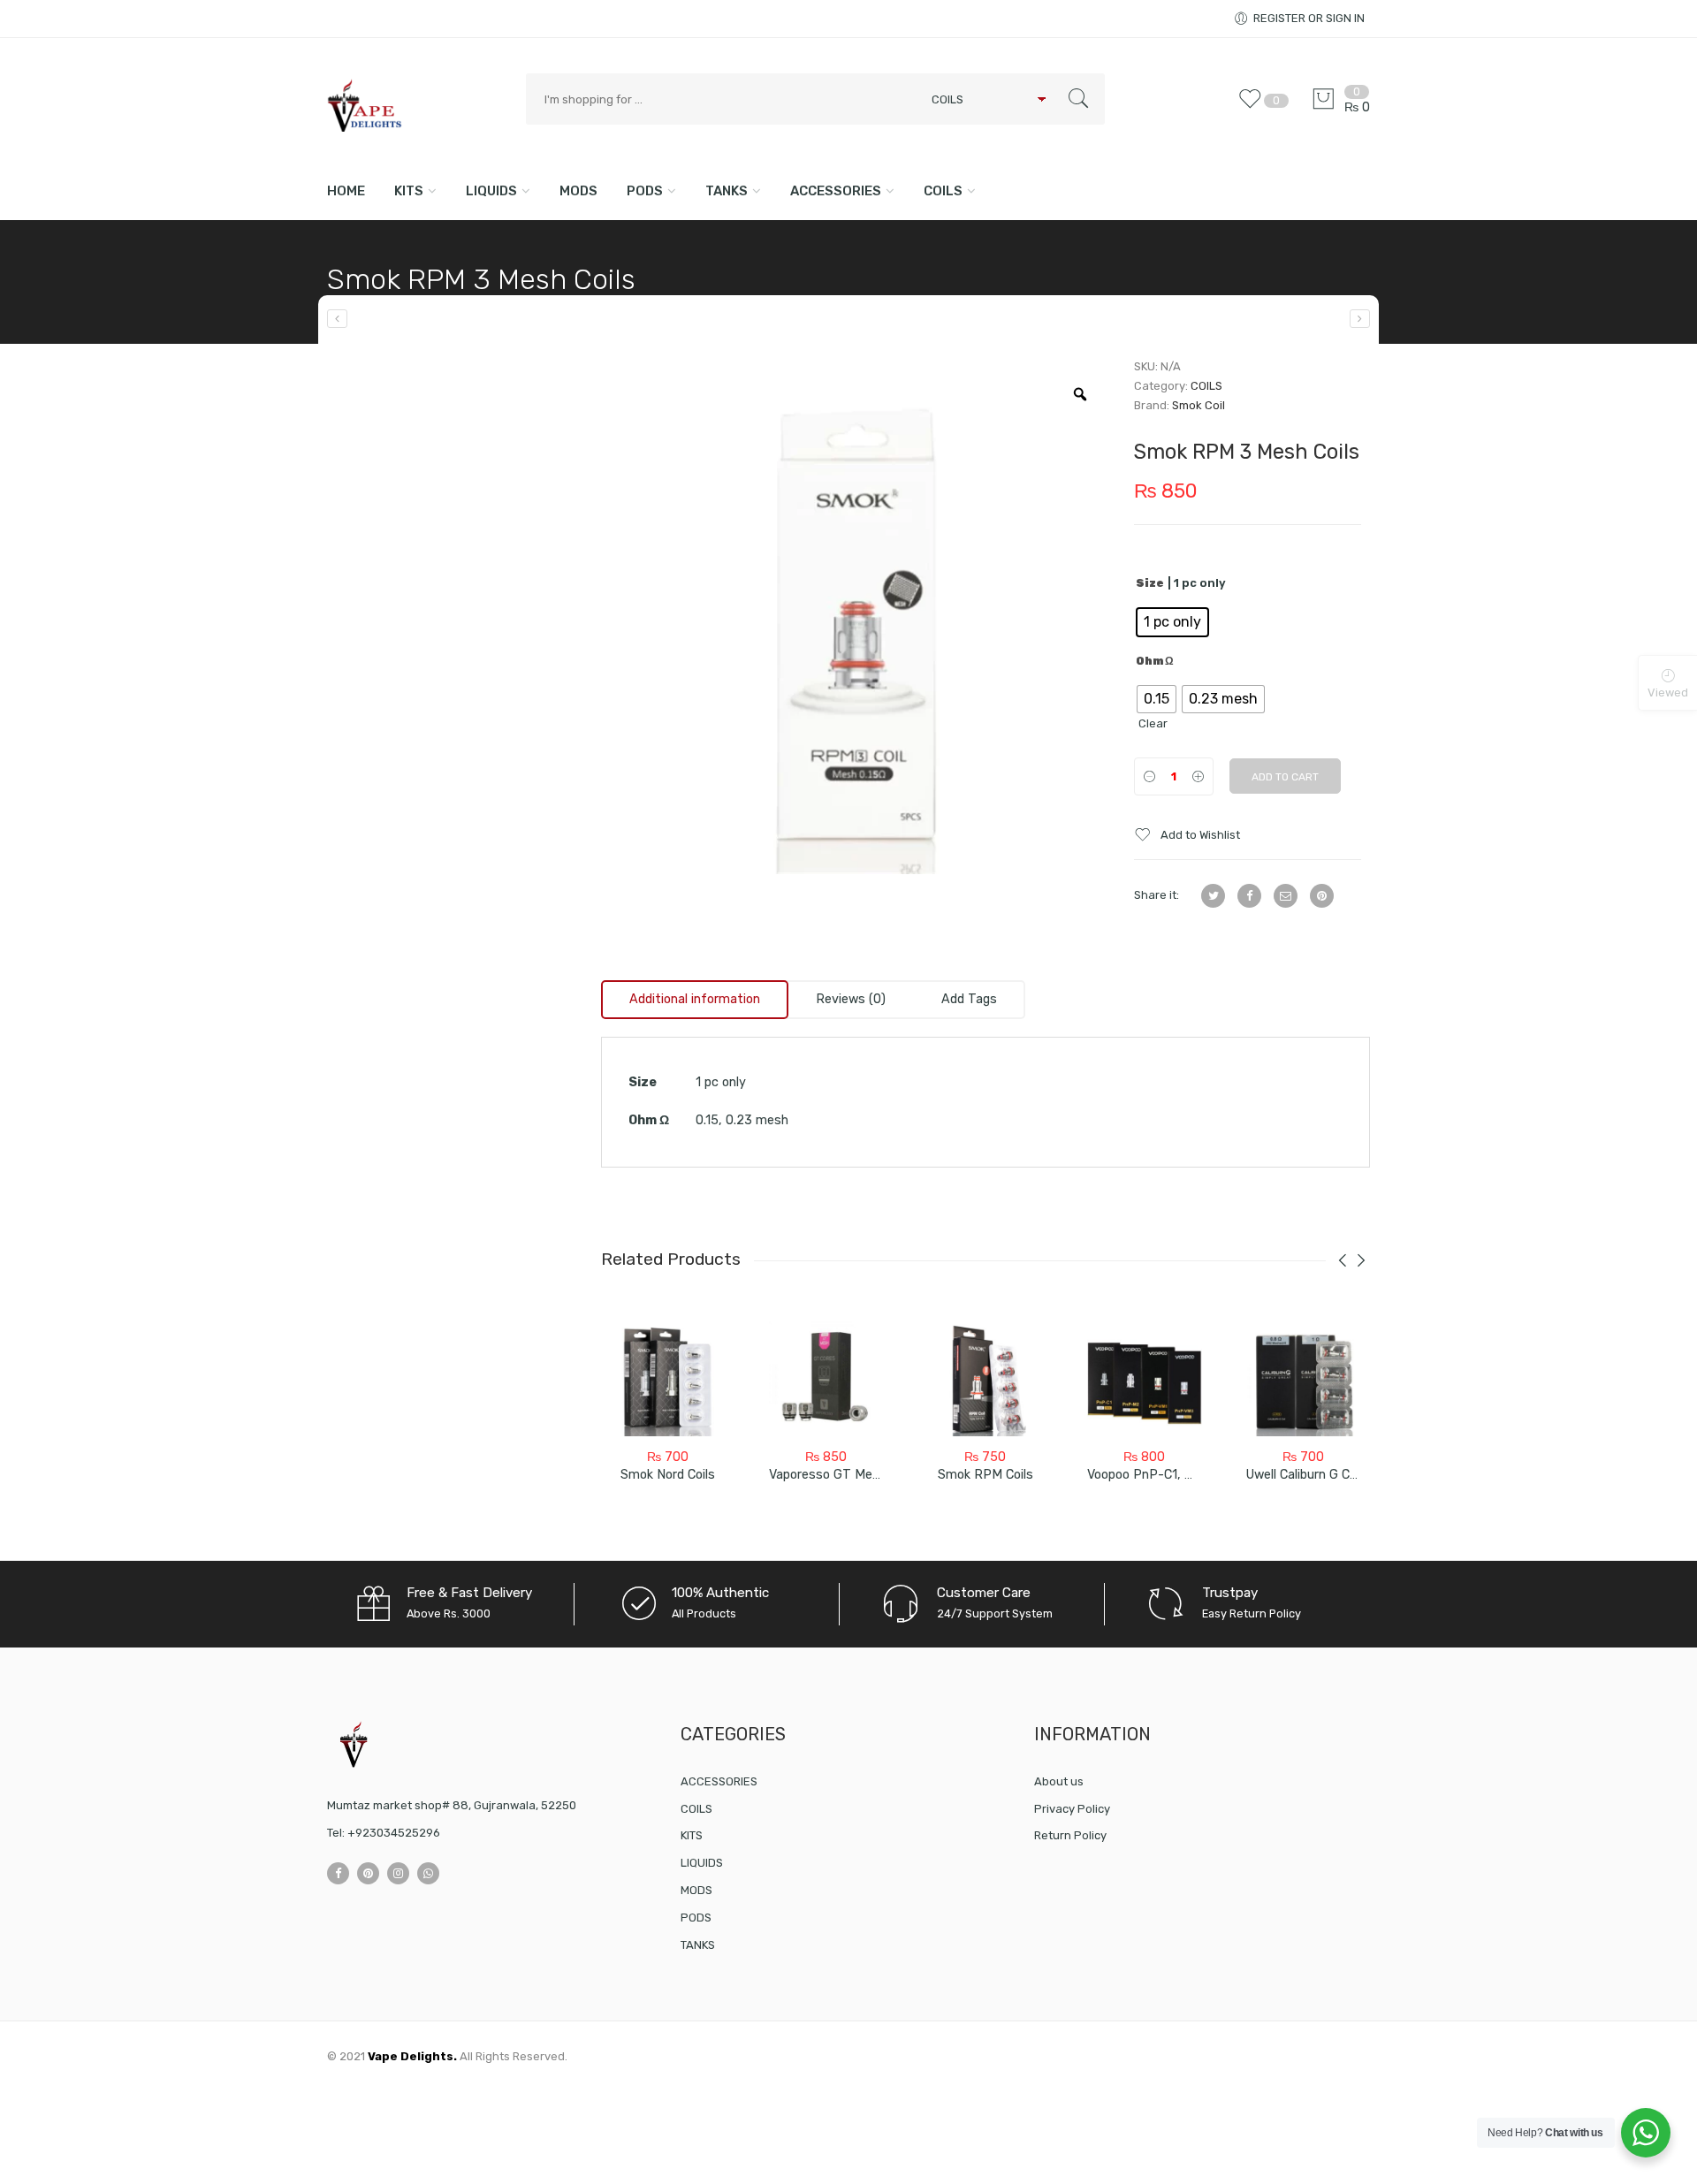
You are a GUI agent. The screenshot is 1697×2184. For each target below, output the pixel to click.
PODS (645, 191)
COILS (943, 191)
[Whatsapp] (428, 1873)
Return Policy (1070, 1835)
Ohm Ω (1155, 661)
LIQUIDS (491, 191)
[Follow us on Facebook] (338, 1873)
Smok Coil (1199, 405)
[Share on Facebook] (1249, 896)
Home (346, 191)
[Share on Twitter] (1213, 896)
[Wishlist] (1254, 107)
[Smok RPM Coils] (985, 1379)
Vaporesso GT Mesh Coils (843, 1475)
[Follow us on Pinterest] (368, 1873)
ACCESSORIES (836, 191)
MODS (578, 191)
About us (1059, 1781)
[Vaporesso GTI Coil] (1360, 319)
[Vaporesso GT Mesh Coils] (826, 1379)
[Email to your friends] (1286, 896)
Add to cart (1285, 777)
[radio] (1172, 622)
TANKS (727, 191)
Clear (1153, 723)
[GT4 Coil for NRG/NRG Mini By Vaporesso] (337, 319)
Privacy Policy (1072, 1809)
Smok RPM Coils (985, 1475)
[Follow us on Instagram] (398, 1873)
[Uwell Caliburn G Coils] (1304, 1379)
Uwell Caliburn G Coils (1308, 1475)
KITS (409, 191)
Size (1150, 583)
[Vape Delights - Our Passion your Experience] (418, 105)
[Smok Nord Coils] (667, 1379)
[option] (855, 620)
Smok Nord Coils (668, 1475)
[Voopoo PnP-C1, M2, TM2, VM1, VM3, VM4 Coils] (1145, 1379)
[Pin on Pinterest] (1322, 896)
